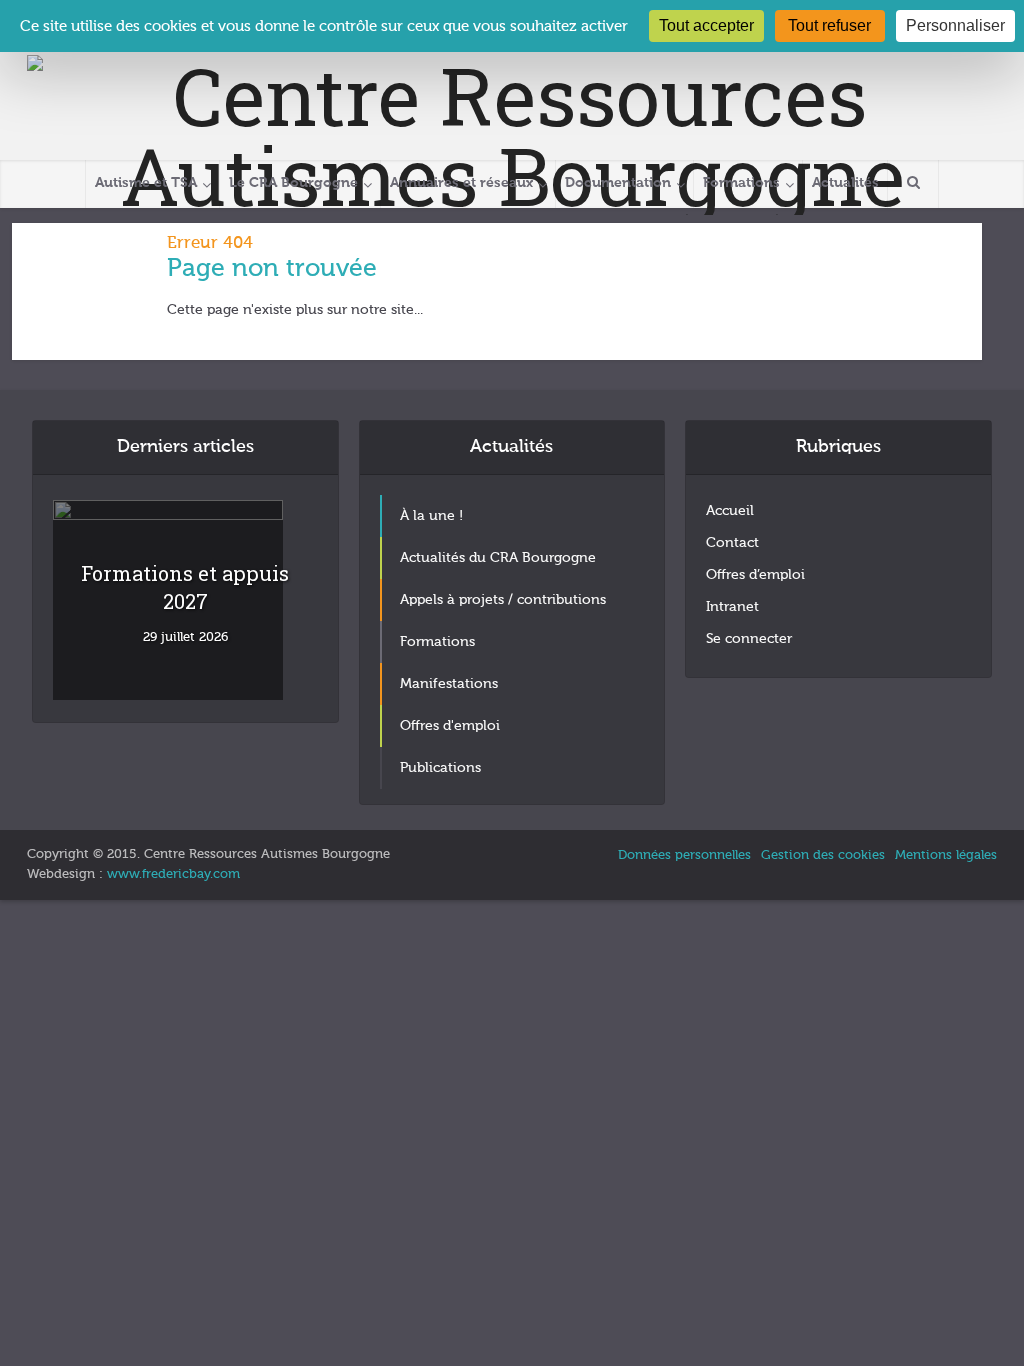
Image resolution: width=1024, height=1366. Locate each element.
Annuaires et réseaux (461, 183)
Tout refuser (829, 25)
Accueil (730, 511)
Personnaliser (955, 25)
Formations (741, 183)
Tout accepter (706, 25)
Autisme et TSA (146, 183)
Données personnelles (684, 855)
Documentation (618, 183)
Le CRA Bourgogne (293, 183)
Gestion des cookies (823, 855)
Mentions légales (946, 855)
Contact (732, 543)
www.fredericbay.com (173, 874)
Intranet (732, 607)
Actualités (845, 183)
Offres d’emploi (755, 575)
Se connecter (749, 639)
